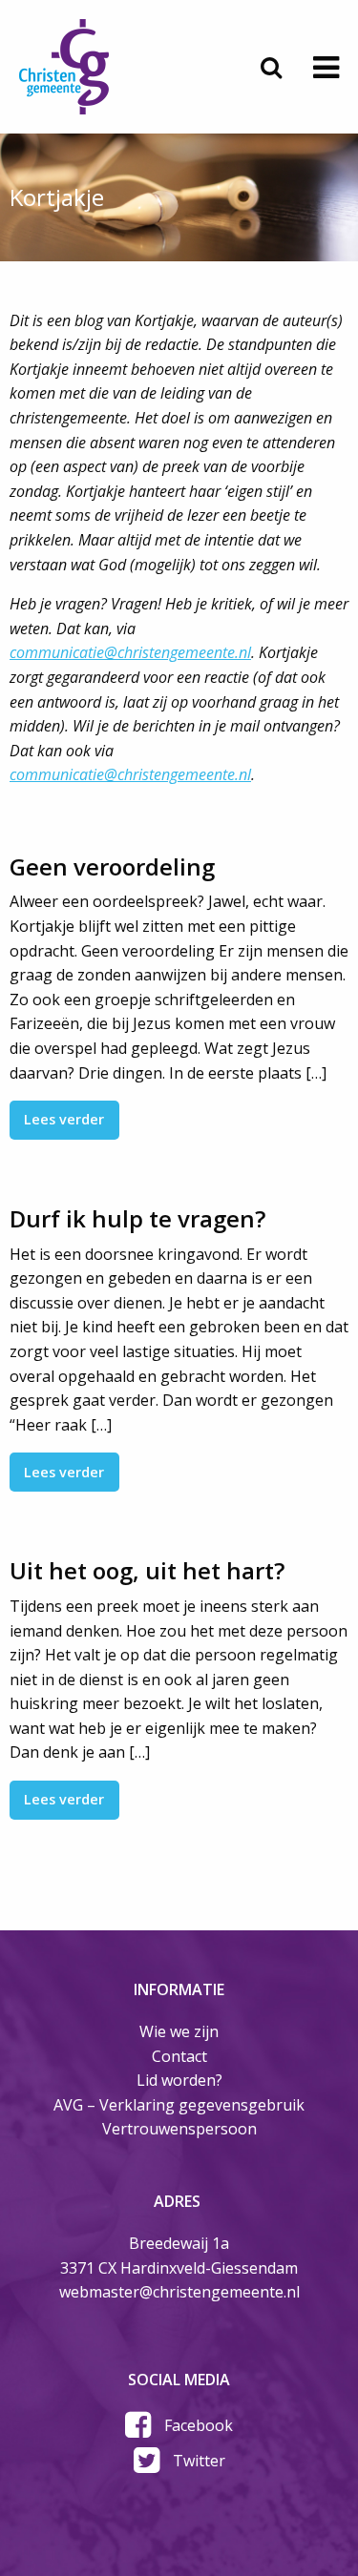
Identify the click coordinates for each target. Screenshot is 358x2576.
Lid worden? (179, 2080)
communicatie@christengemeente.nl (130, 652)
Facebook (199, 2425)
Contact (179, 2056)
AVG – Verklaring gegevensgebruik (179, 2105)
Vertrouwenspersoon (179, 2129)
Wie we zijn (179, 2031)
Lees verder (64, 1119)
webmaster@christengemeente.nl (179, 2292)
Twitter (199, 2461)
